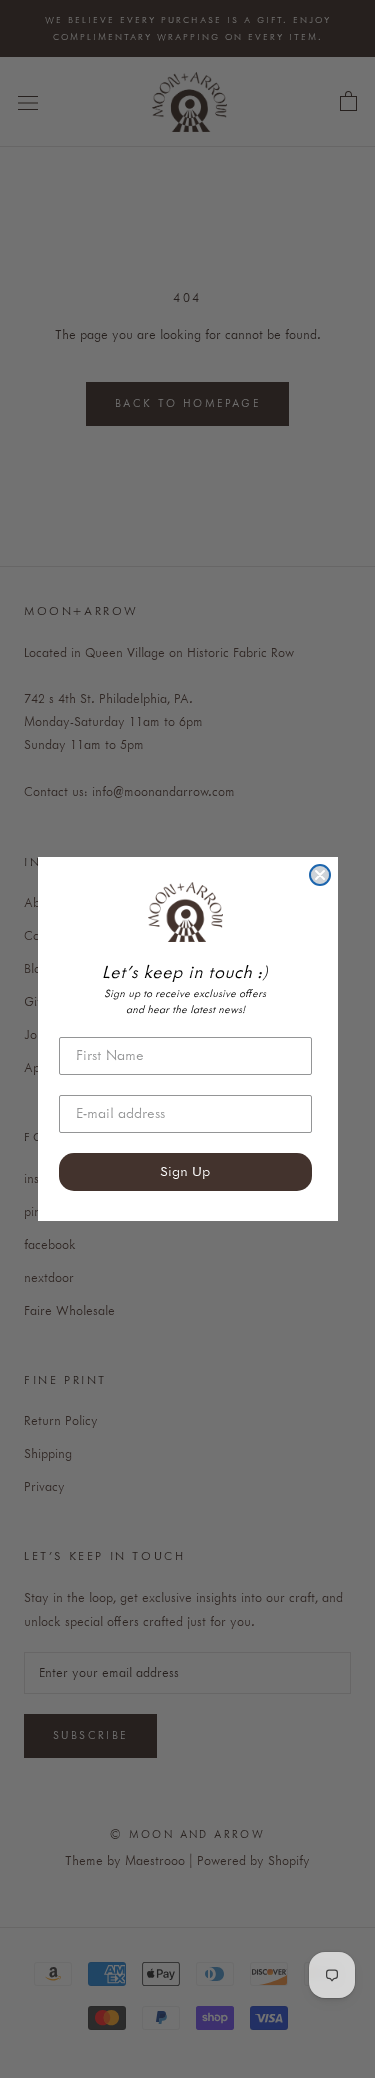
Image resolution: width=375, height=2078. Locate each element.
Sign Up (185, 1172)
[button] (185, 912)
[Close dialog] (320, 875)
